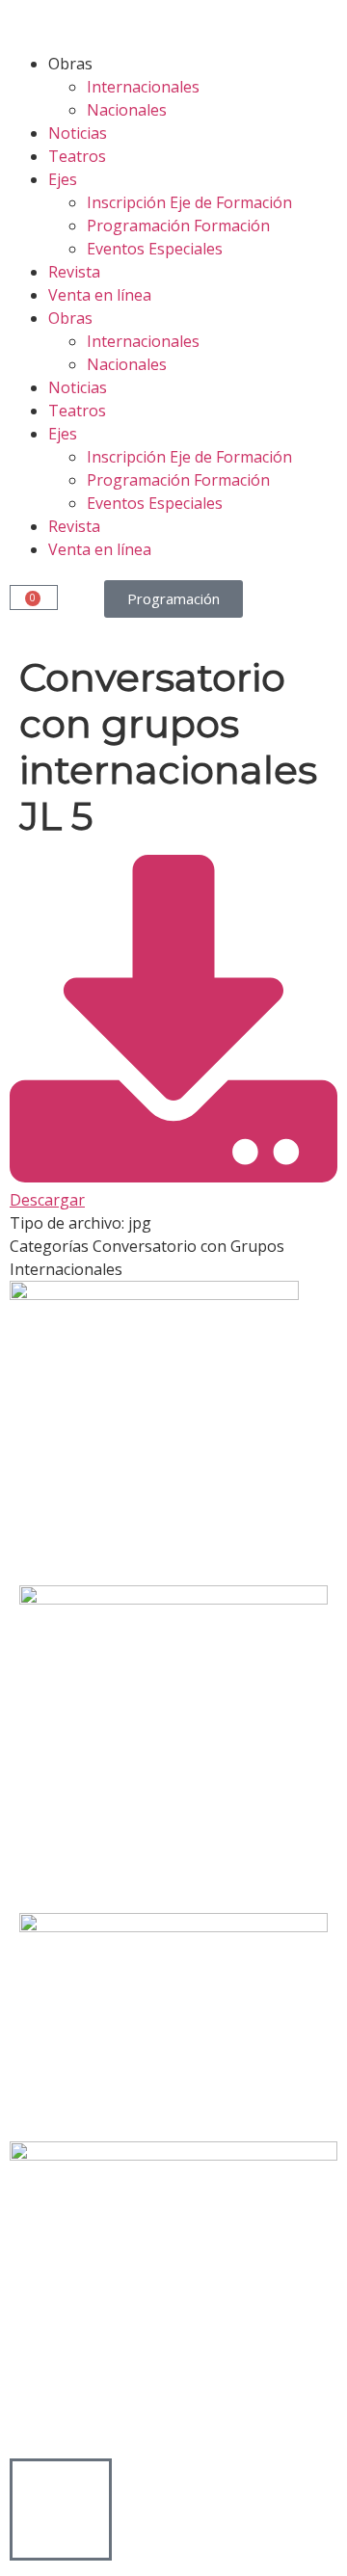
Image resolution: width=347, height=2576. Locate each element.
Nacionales (127, 110)
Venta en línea (100, 295)
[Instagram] (138, 1527)
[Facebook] (34, 1527)
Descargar (47, 1200)
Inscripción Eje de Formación (189, 202)
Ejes (63, 179)
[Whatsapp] (242, 1527)
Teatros (77, 156)
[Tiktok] (190, 1527)
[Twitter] (86, 1527)
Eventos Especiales (155, 249)
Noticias (78, 133)
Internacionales (143, 87)
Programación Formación (178, 226)
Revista (74, 272)
